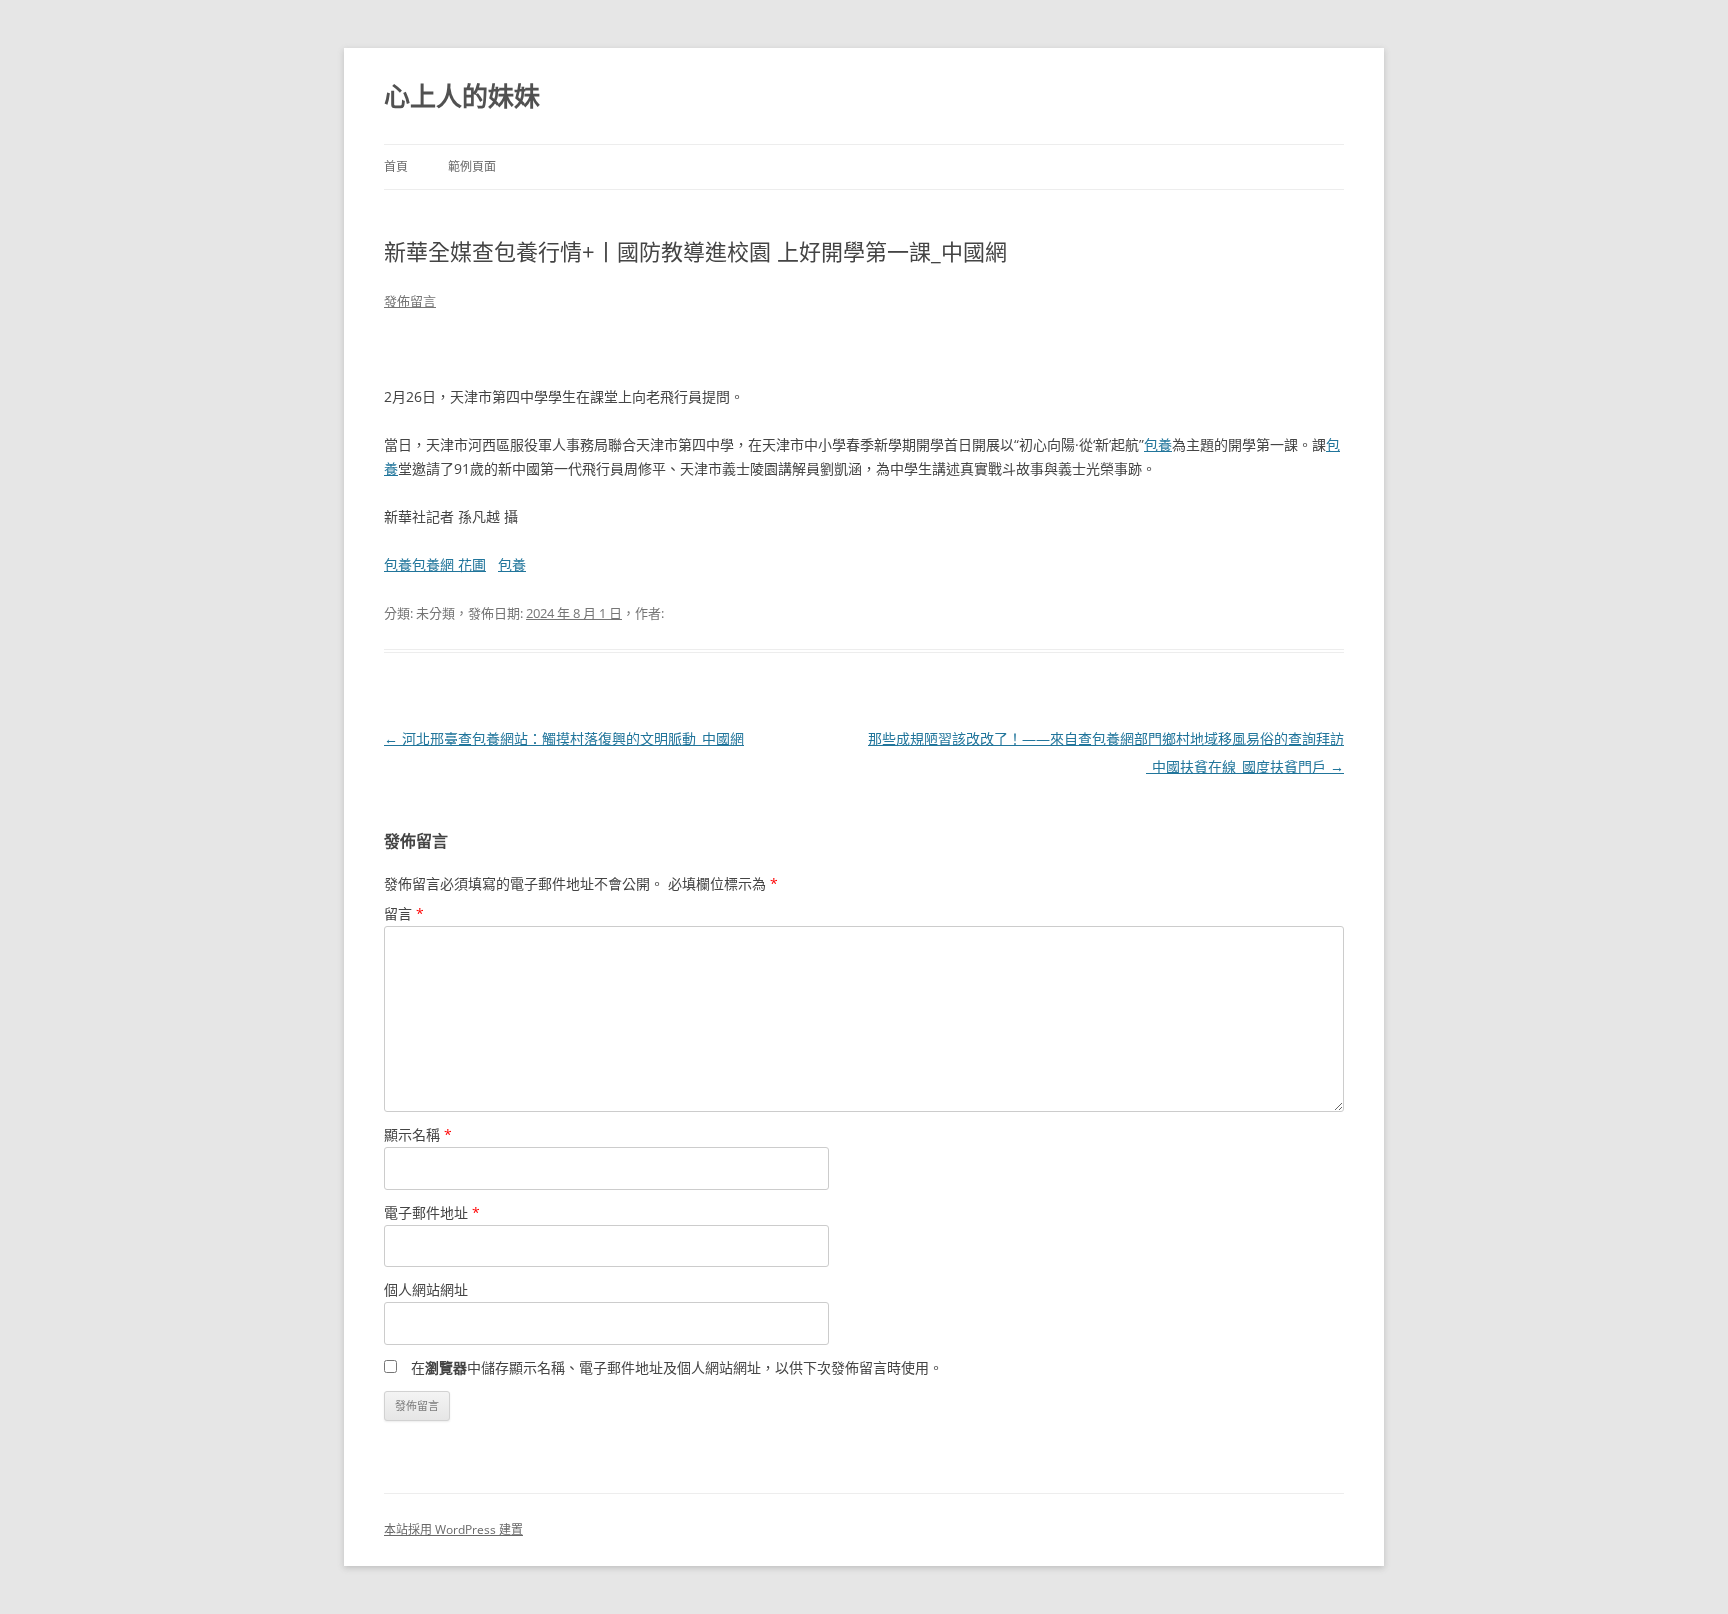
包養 (1158, 444)
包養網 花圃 (449, 564)
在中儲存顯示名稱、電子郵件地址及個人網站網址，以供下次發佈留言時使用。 (677, 1367)
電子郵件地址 (432, 1212)
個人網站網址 (426, 1289)
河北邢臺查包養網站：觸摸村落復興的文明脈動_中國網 (564, 738)
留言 (404, 913)
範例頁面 (472, 166)
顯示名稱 (418, 1134)
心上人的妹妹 (462, 96)
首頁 (396, 166)
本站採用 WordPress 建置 (453, 1529)
